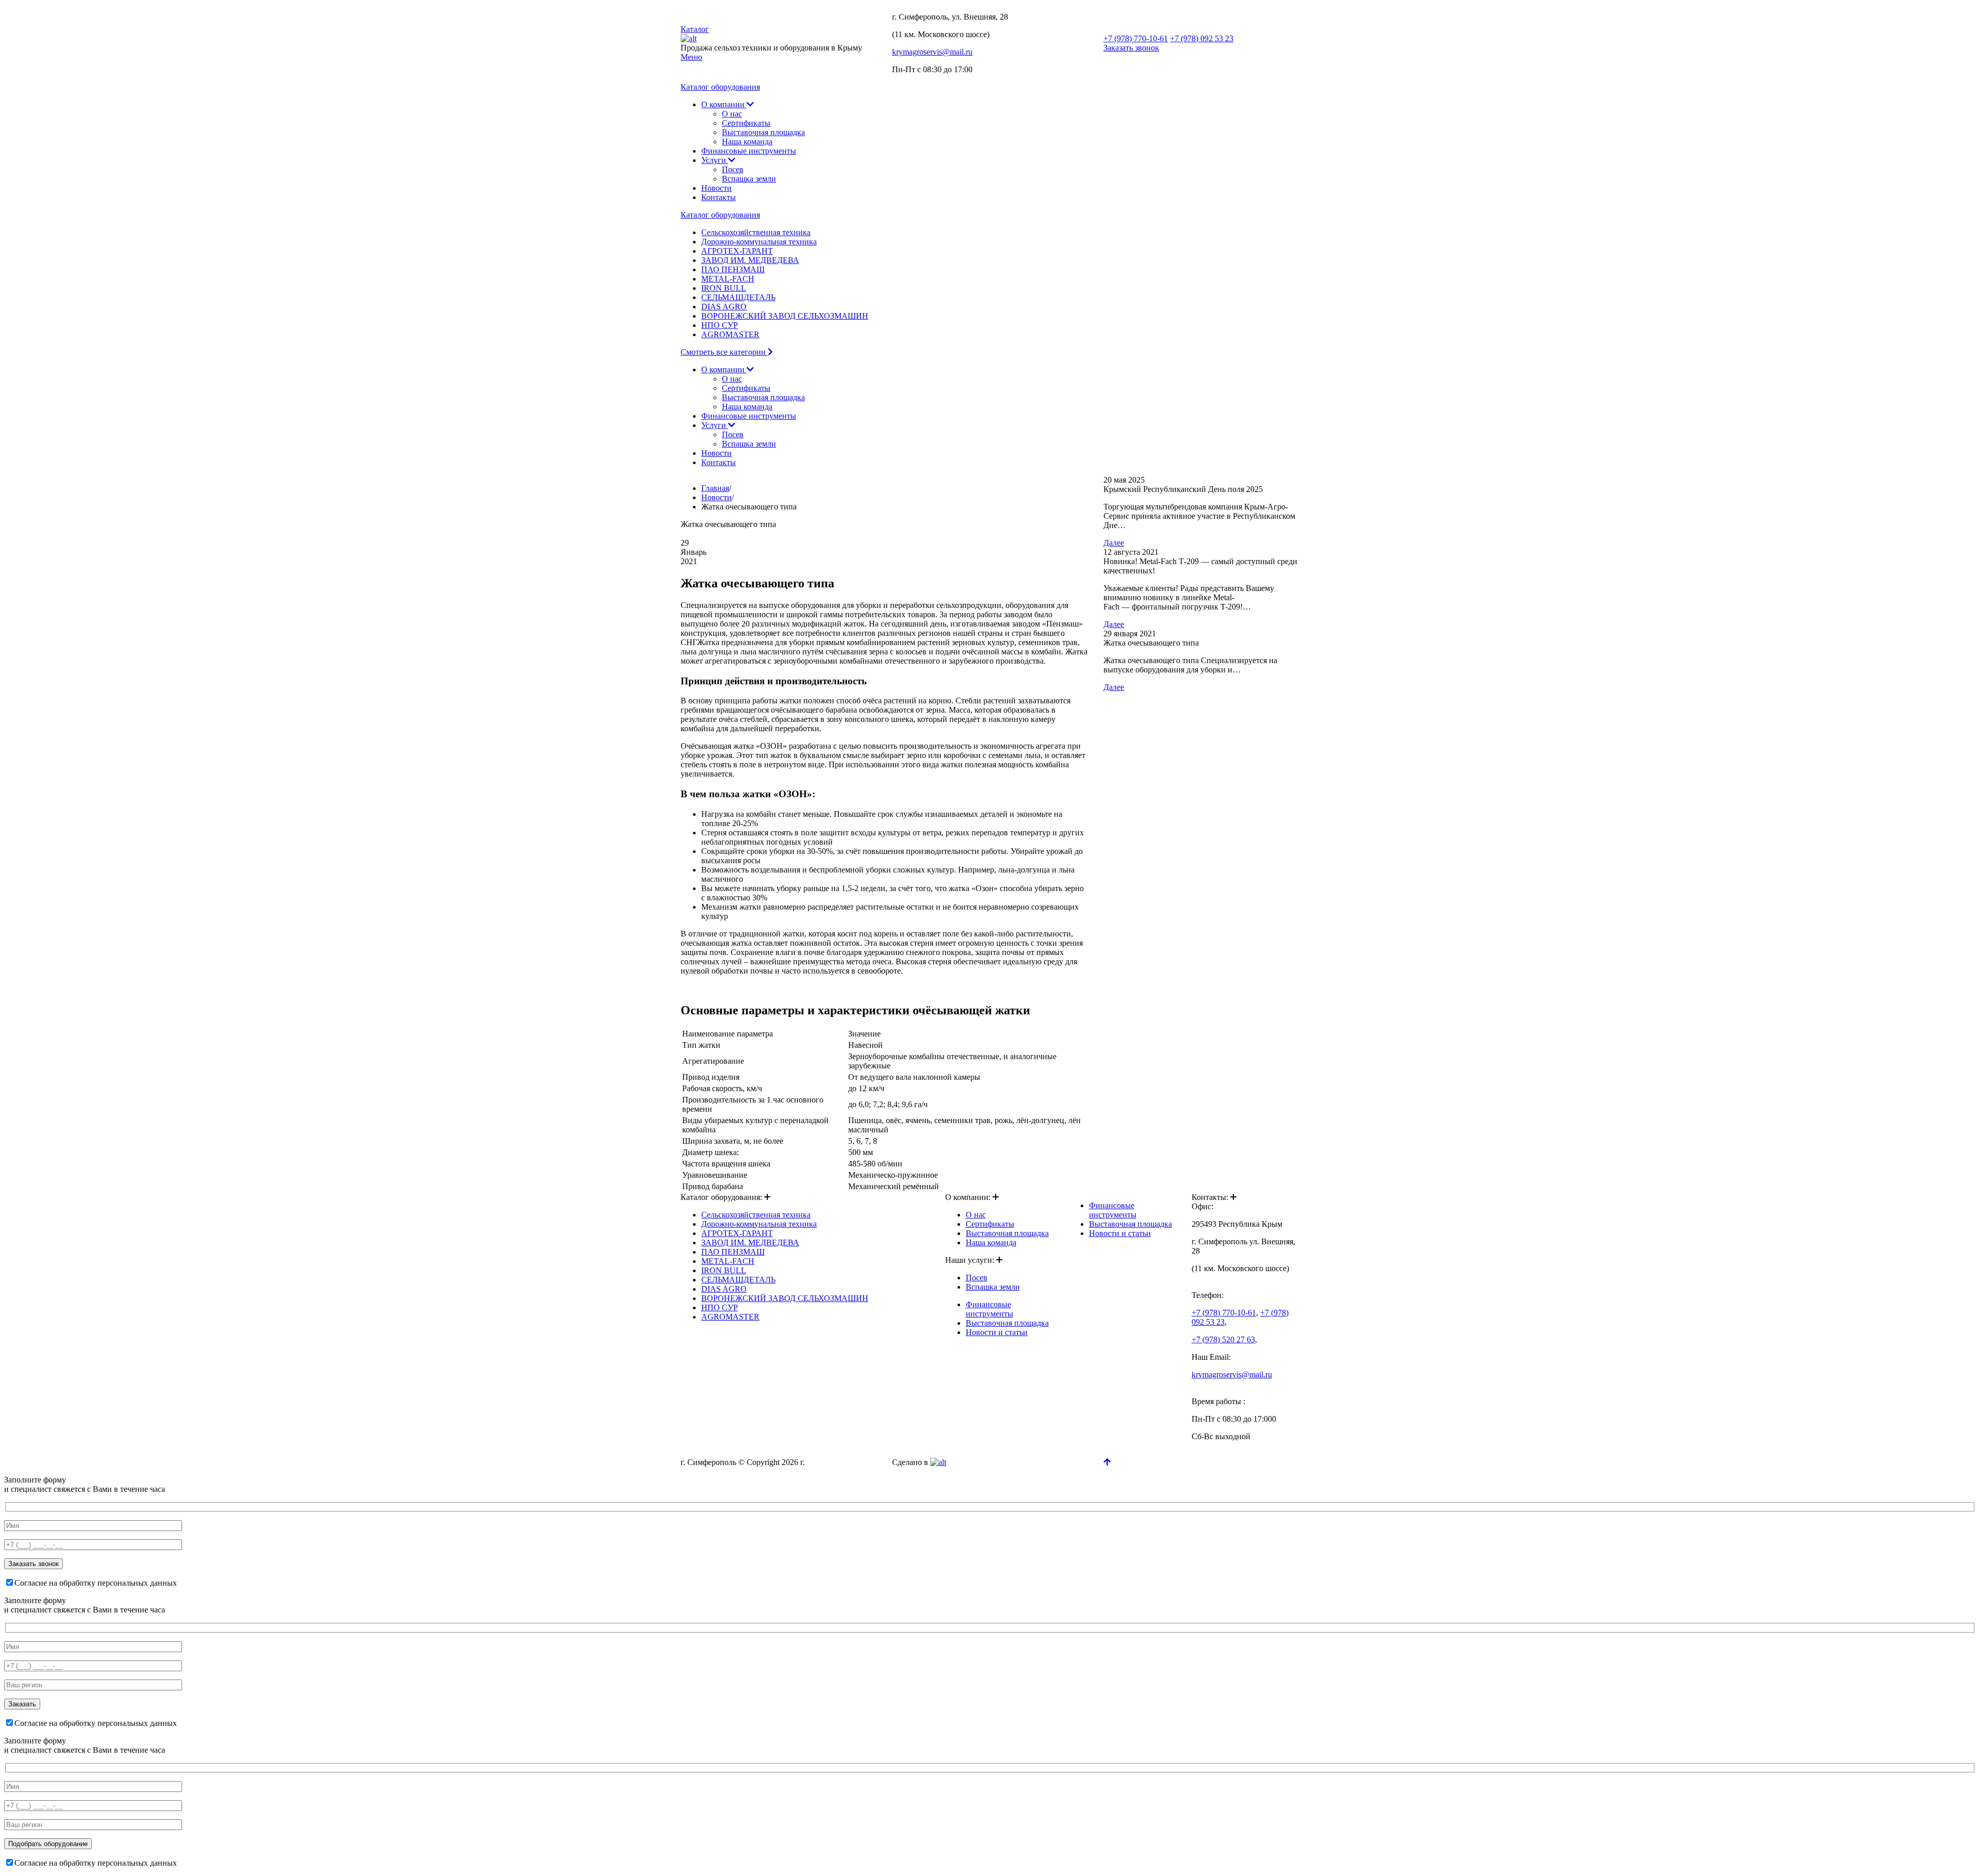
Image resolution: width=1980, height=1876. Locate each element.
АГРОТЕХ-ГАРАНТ (737, 251)
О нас (732, 114)
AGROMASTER (730, 334)
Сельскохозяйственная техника (756, 232)
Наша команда (747, 142)
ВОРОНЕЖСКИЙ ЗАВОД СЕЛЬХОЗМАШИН (785, 316)
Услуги (715, 160)
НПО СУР (720, 325)
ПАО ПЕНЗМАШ (733, 269)
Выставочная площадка (763, 132)
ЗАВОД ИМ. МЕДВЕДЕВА (750, 260)
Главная (715, 488)
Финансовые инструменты (749, 151)
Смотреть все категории (724, 352)
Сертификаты (746, 123)
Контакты (719, 197)
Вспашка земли (749, 179)
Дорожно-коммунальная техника (759, 242)
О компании (724, 104)
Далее (1114, 543)
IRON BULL (724, 288)
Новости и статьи (997, 1332)
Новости (716, 188)
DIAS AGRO (724, 307)
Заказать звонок (1131, 48)
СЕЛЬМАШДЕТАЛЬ (738, 297)
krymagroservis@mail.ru (932, 52)
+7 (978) (1136, 38)
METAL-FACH (728, 279)
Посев (733, 169)
